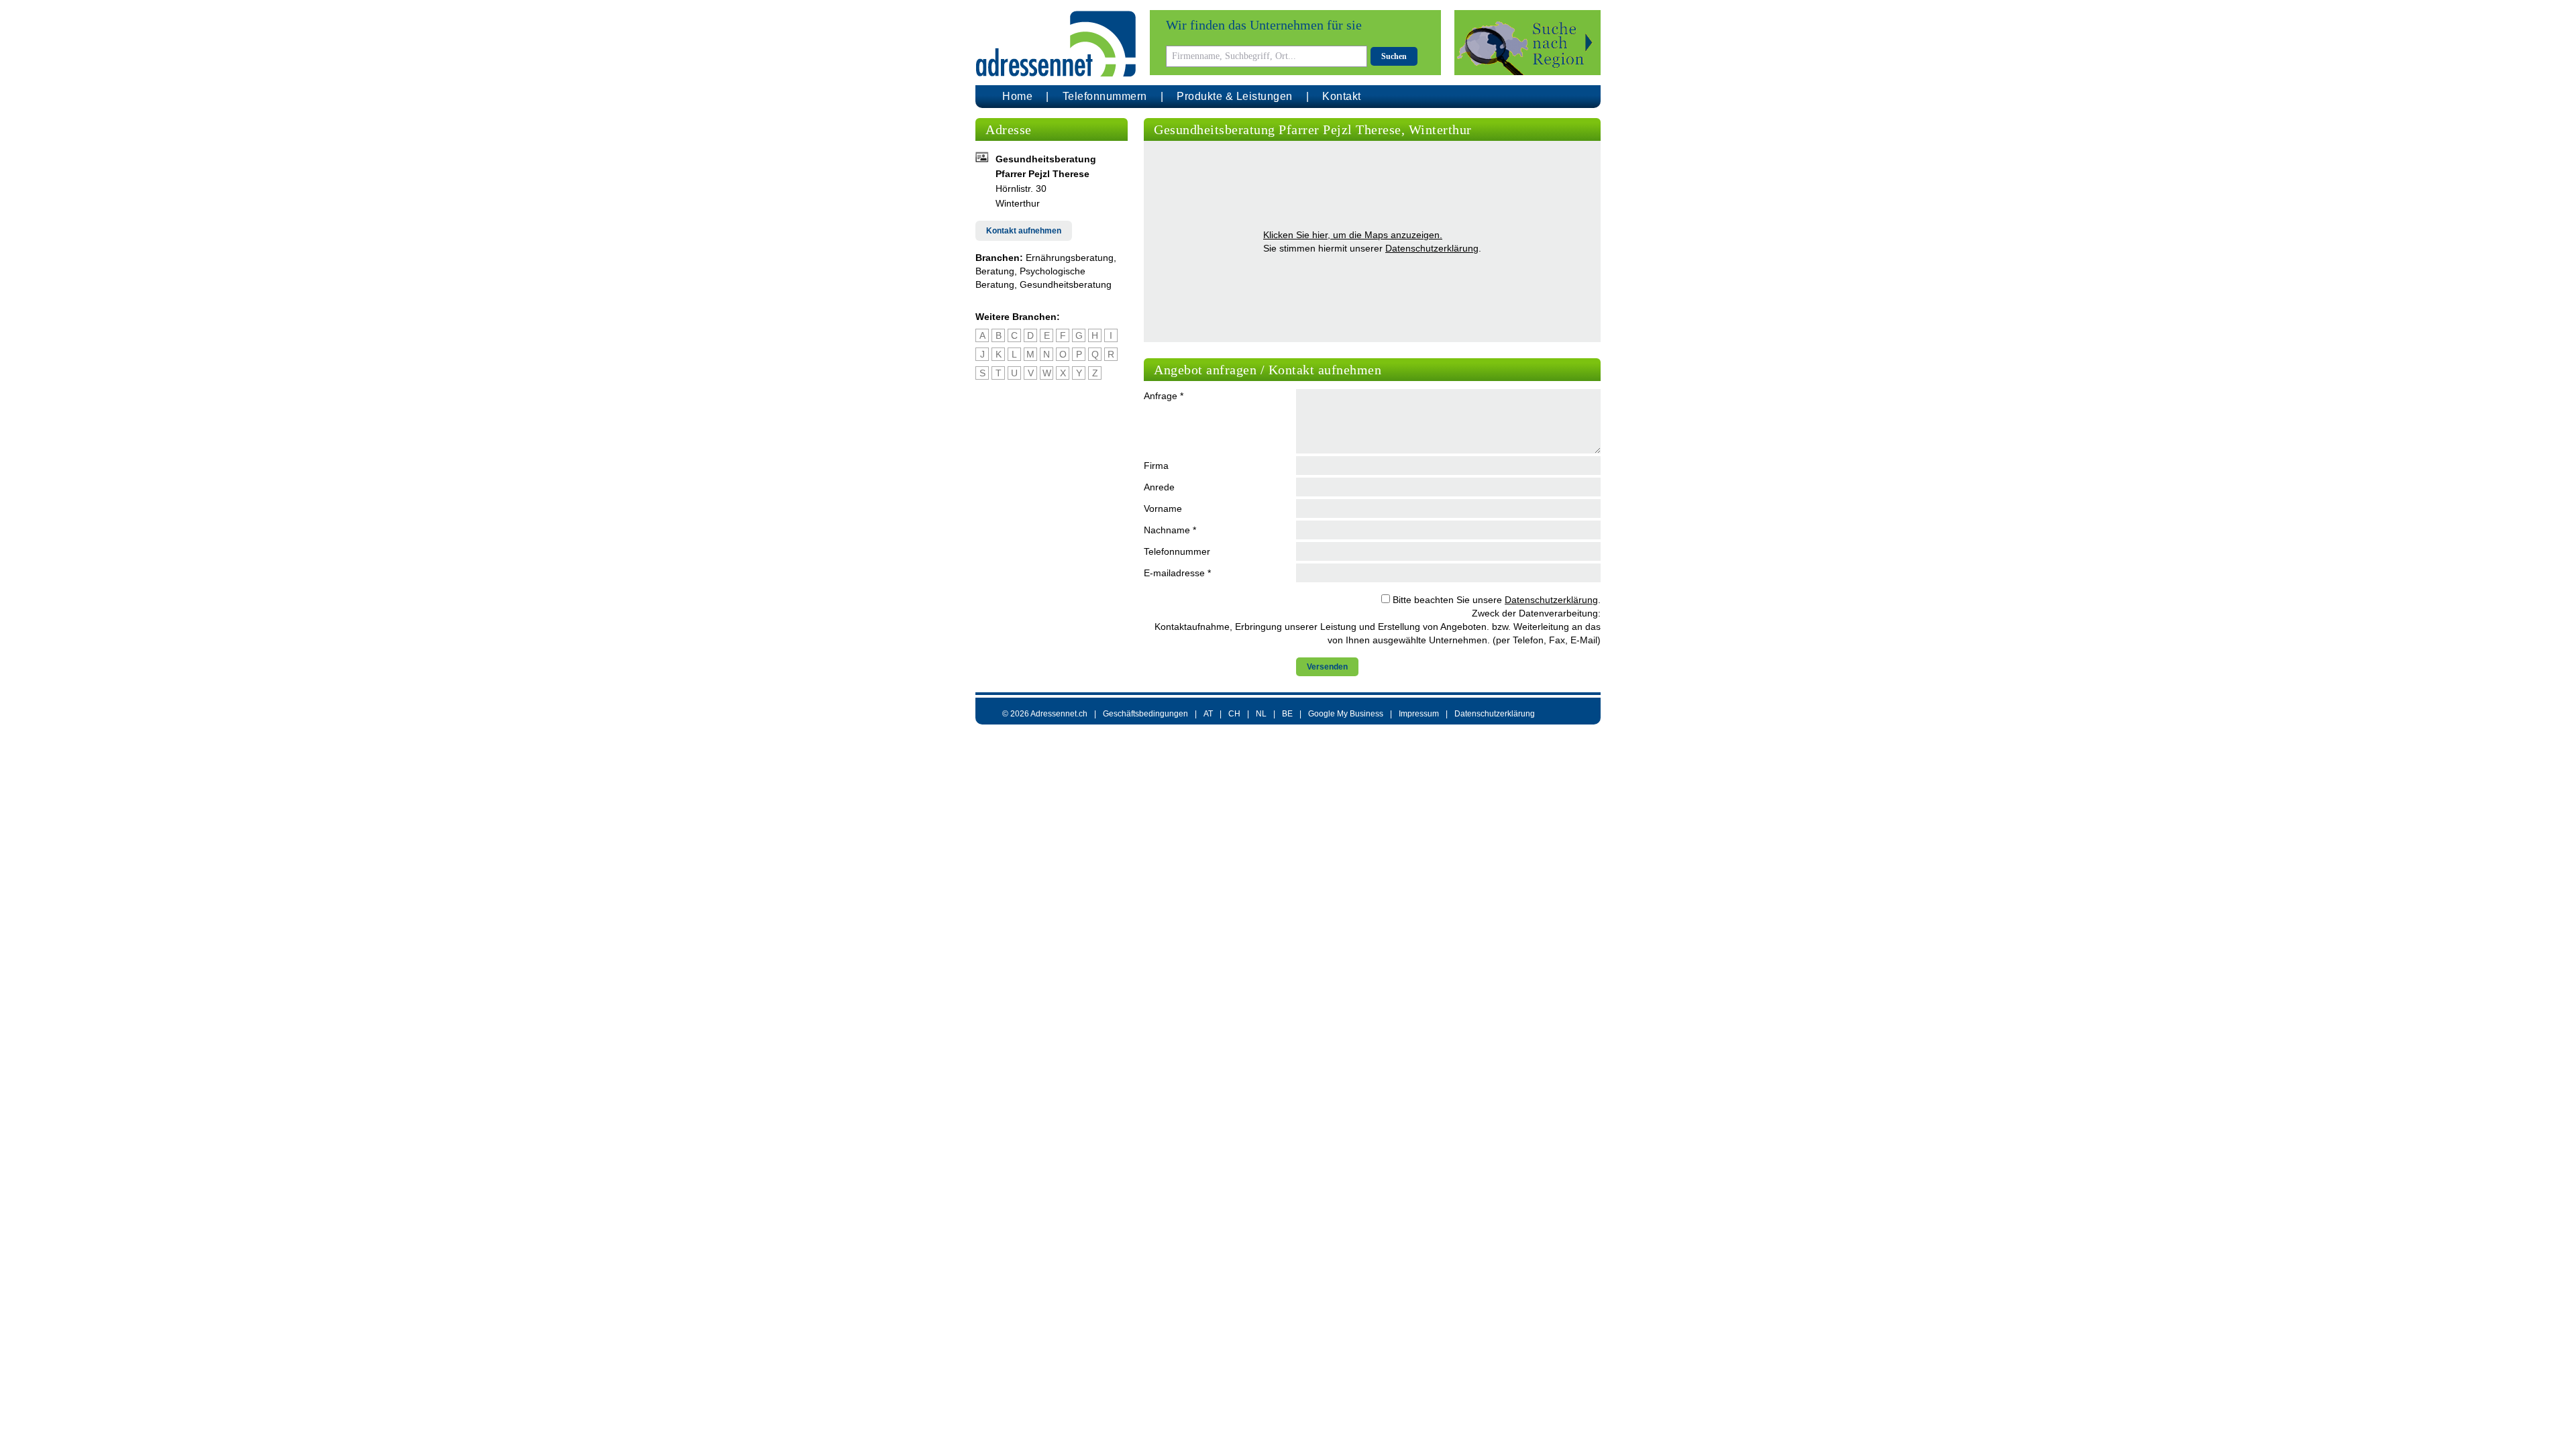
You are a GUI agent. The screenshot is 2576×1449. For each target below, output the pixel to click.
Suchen (1394, 56)
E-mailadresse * (1177, 573)
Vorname (1163, 508)
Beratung (995, 271)
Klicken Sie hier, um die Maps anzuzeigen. (1353, 235)
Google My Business (1346, 714)
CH (1234, 714)
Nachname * (1170, 530)
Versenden (1327, 667)
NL (1261, 714)
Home (1017, 96)
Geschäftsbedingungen (1145, 714)
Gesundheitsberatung (1066, 284)
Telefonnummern (1105, 96)
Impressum (1419, 714)
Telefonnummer (1177, 551)
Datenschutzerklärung (1432, 248)
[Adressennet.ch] (1056, 44)
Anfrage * (1164, 396)
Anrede (1159, 487)
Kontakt (1342, 96)
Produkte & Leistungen (1235, 96)
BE (1287, 714)
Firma (1156, 466)
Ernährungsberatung (1070, 258)
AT (1208, 714)
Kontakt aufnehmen (1024, 231)
